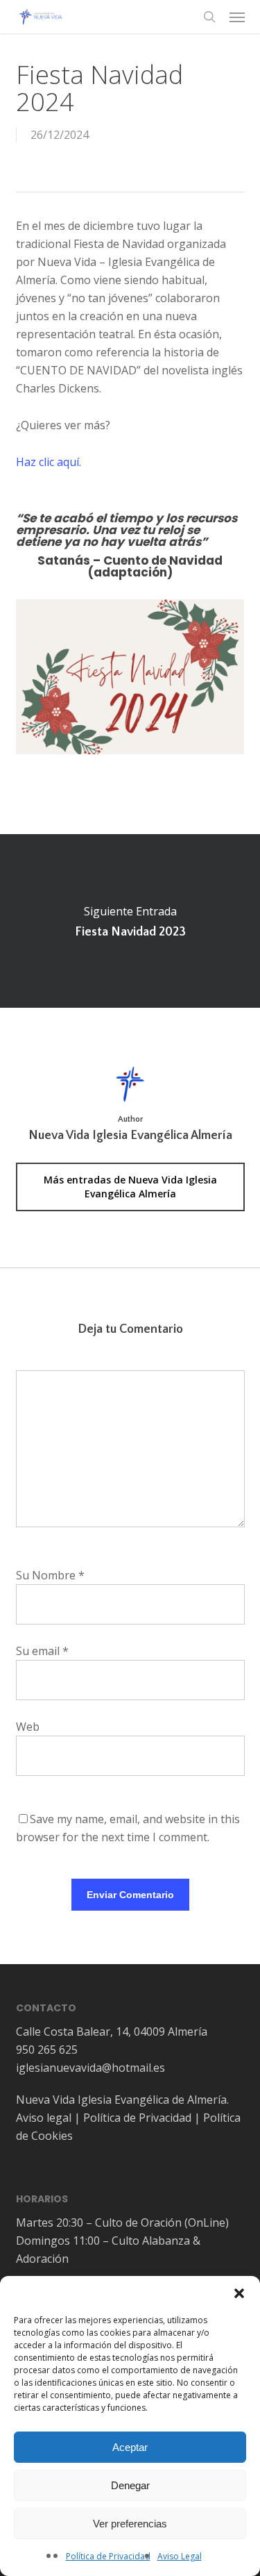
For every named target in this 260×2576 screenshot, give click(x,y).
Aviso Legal (180, 2556)
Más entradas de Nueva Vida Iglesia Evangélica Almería (130, 1187)
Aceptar (130, 2447)
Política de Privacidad (108, 2556)
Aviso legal (44, 2118)
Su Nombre (50, 1575)
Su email (42, 1651)
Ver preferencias (130, 2524)
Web (28, 1727)
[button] (239, 2293)
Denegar (130, 2485)
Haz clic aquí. (49, 462)
